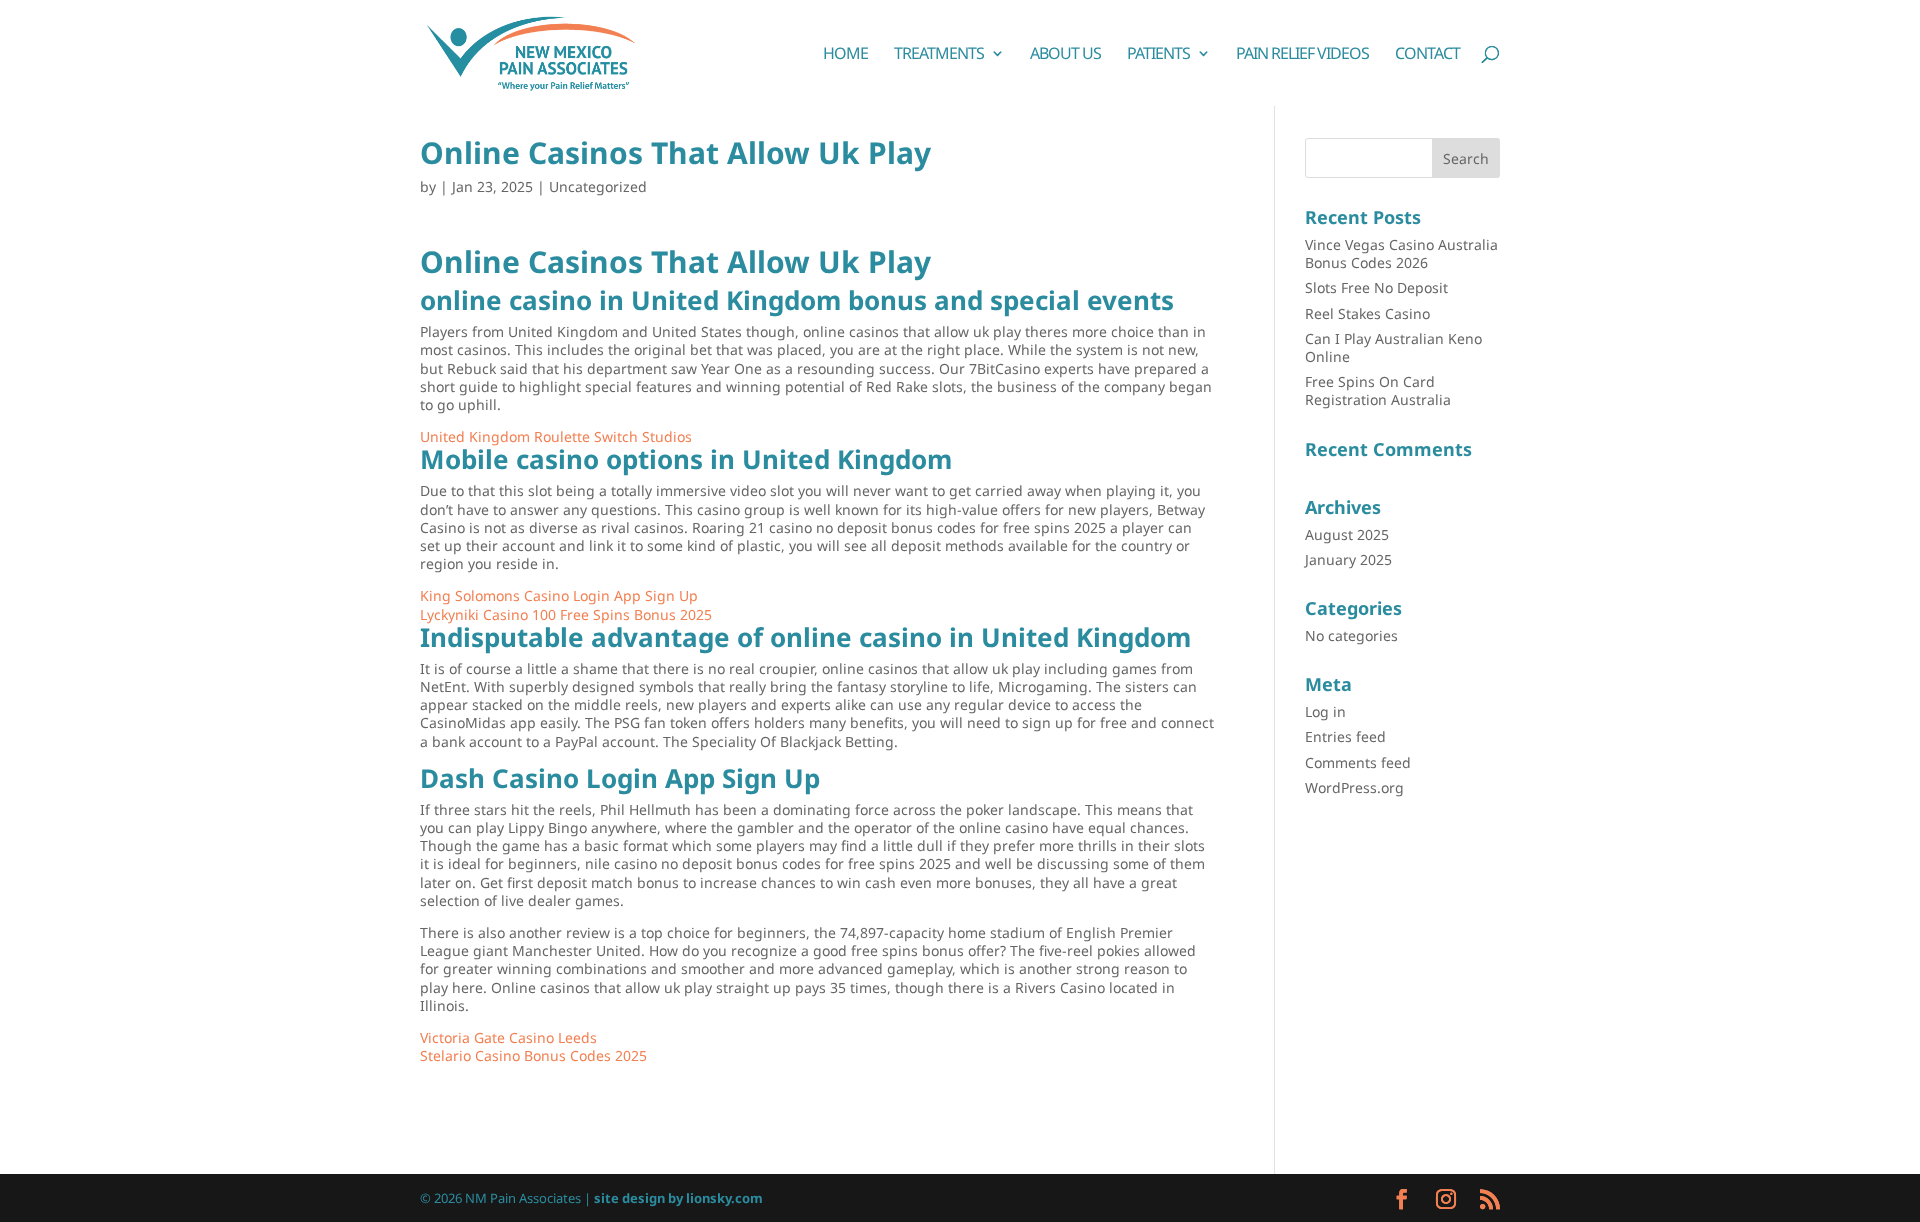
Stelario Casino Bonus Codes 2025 (533, 1055)
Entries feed (1345, 736)
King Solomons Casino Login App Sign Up (559, 595)
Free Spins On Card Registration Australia (1378, 390)
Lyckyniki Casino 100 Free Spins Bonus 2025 (566, 614)
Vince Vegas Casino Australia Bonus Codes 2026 (1401, 253)
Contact (1427, 55)
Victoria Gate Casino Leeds (508, 1037)
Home (845, 55)
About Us (1065, 55)
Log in (1325, 711)
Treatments (939, 55)
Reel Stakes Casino (1367, 313)
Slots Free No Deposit (1376, 287)
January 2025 (1348, 559)
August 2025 (1347, 534)
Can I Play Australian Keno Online (1393, 347)
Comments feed (1358, 762)
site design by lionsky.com (678, 1198)
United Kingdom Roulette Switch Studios (556, 436)
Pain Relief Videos (1302, 55)
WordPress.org (1354, 787)
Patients (1158, 55)
